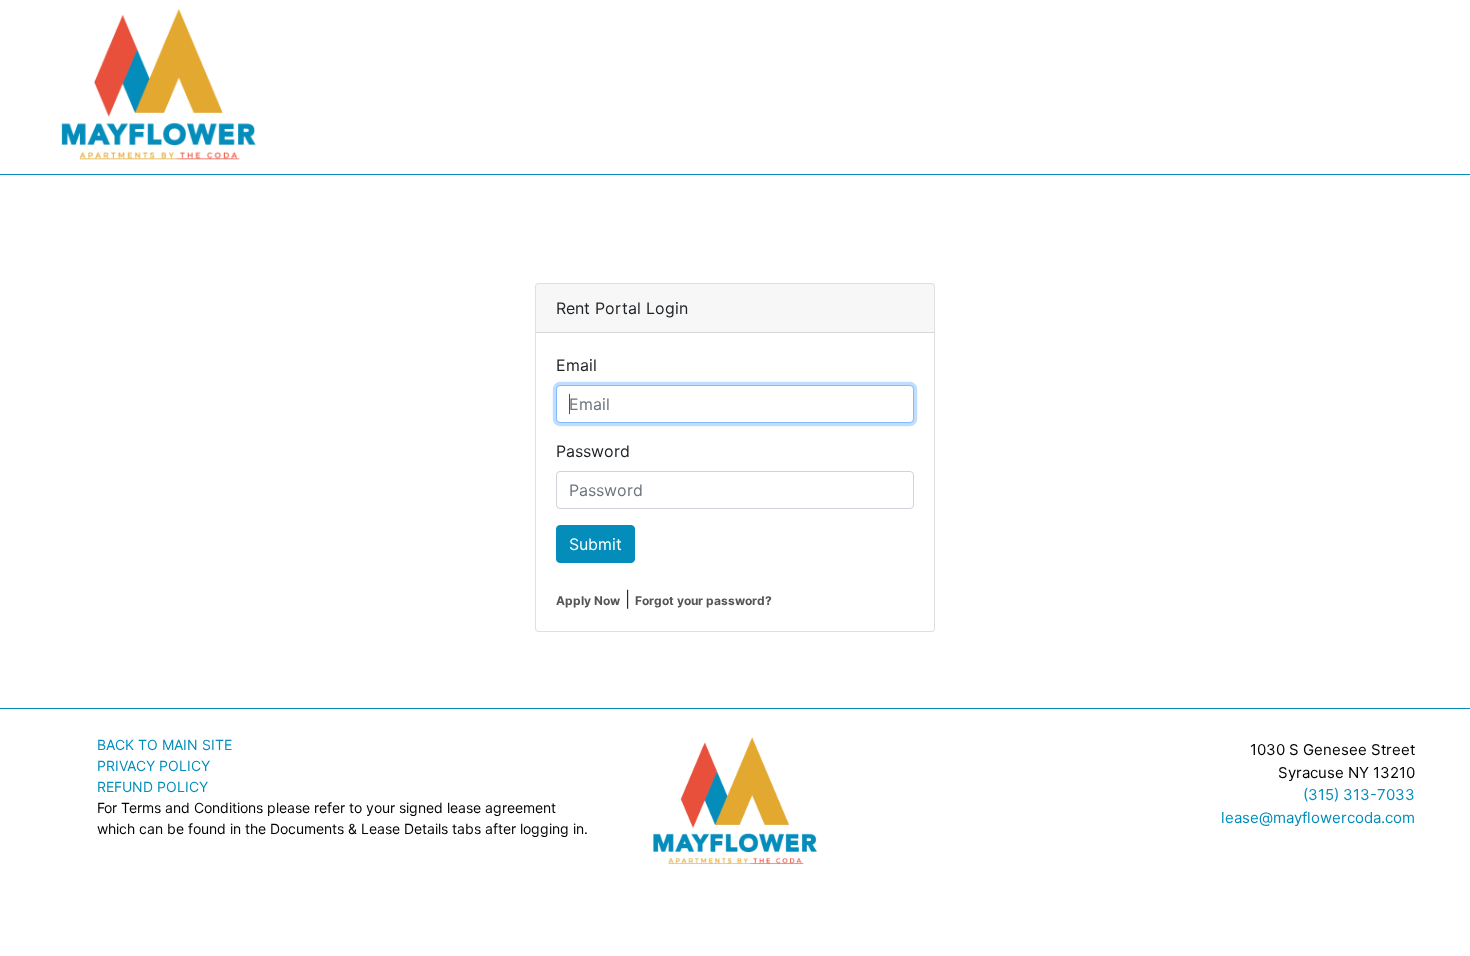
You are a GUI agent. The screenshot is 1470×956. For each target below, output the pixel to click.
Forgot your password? (703, 600)
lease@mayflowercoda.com (1318, 817)
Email (576, 365)
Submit (595, 544)
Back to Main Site (164, 744)
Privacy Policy (153, 765)
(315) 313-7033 (1359, 794)
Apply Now (588, 600)
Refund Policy (152, 786)
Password (593, 451)
